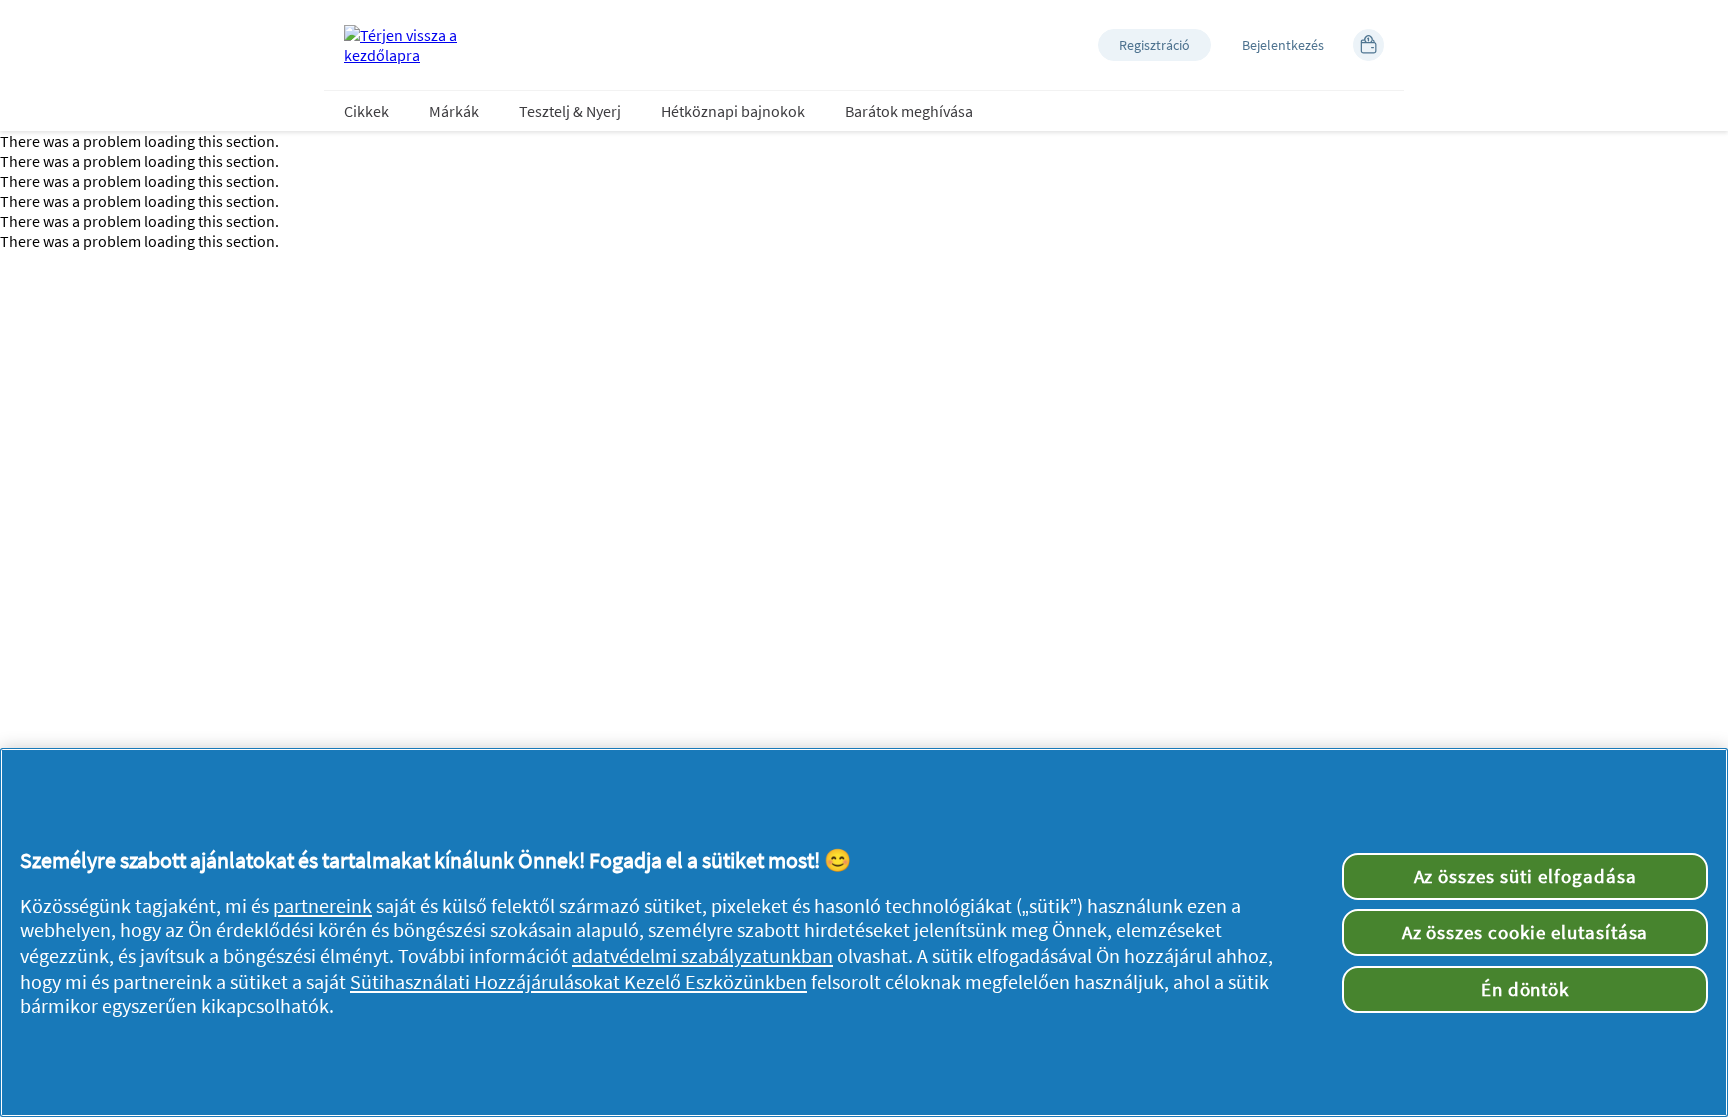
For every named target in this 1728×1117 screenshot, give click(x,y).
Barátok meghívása (909, 111)
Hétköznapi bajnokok (733, 111)
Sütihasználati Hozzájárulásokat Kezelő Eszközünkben (578, 982)
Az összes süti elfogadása (1525, 876)
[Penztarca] (1368, 45)
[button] (1154, 45)
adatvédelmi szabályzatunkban (702, 956)
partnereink (322, 906)
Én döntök (1525, 989)
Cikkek (366, 111)
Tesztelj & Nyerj (570, 111)
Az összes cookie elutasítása (1525, 932)
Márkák (454, 111)
